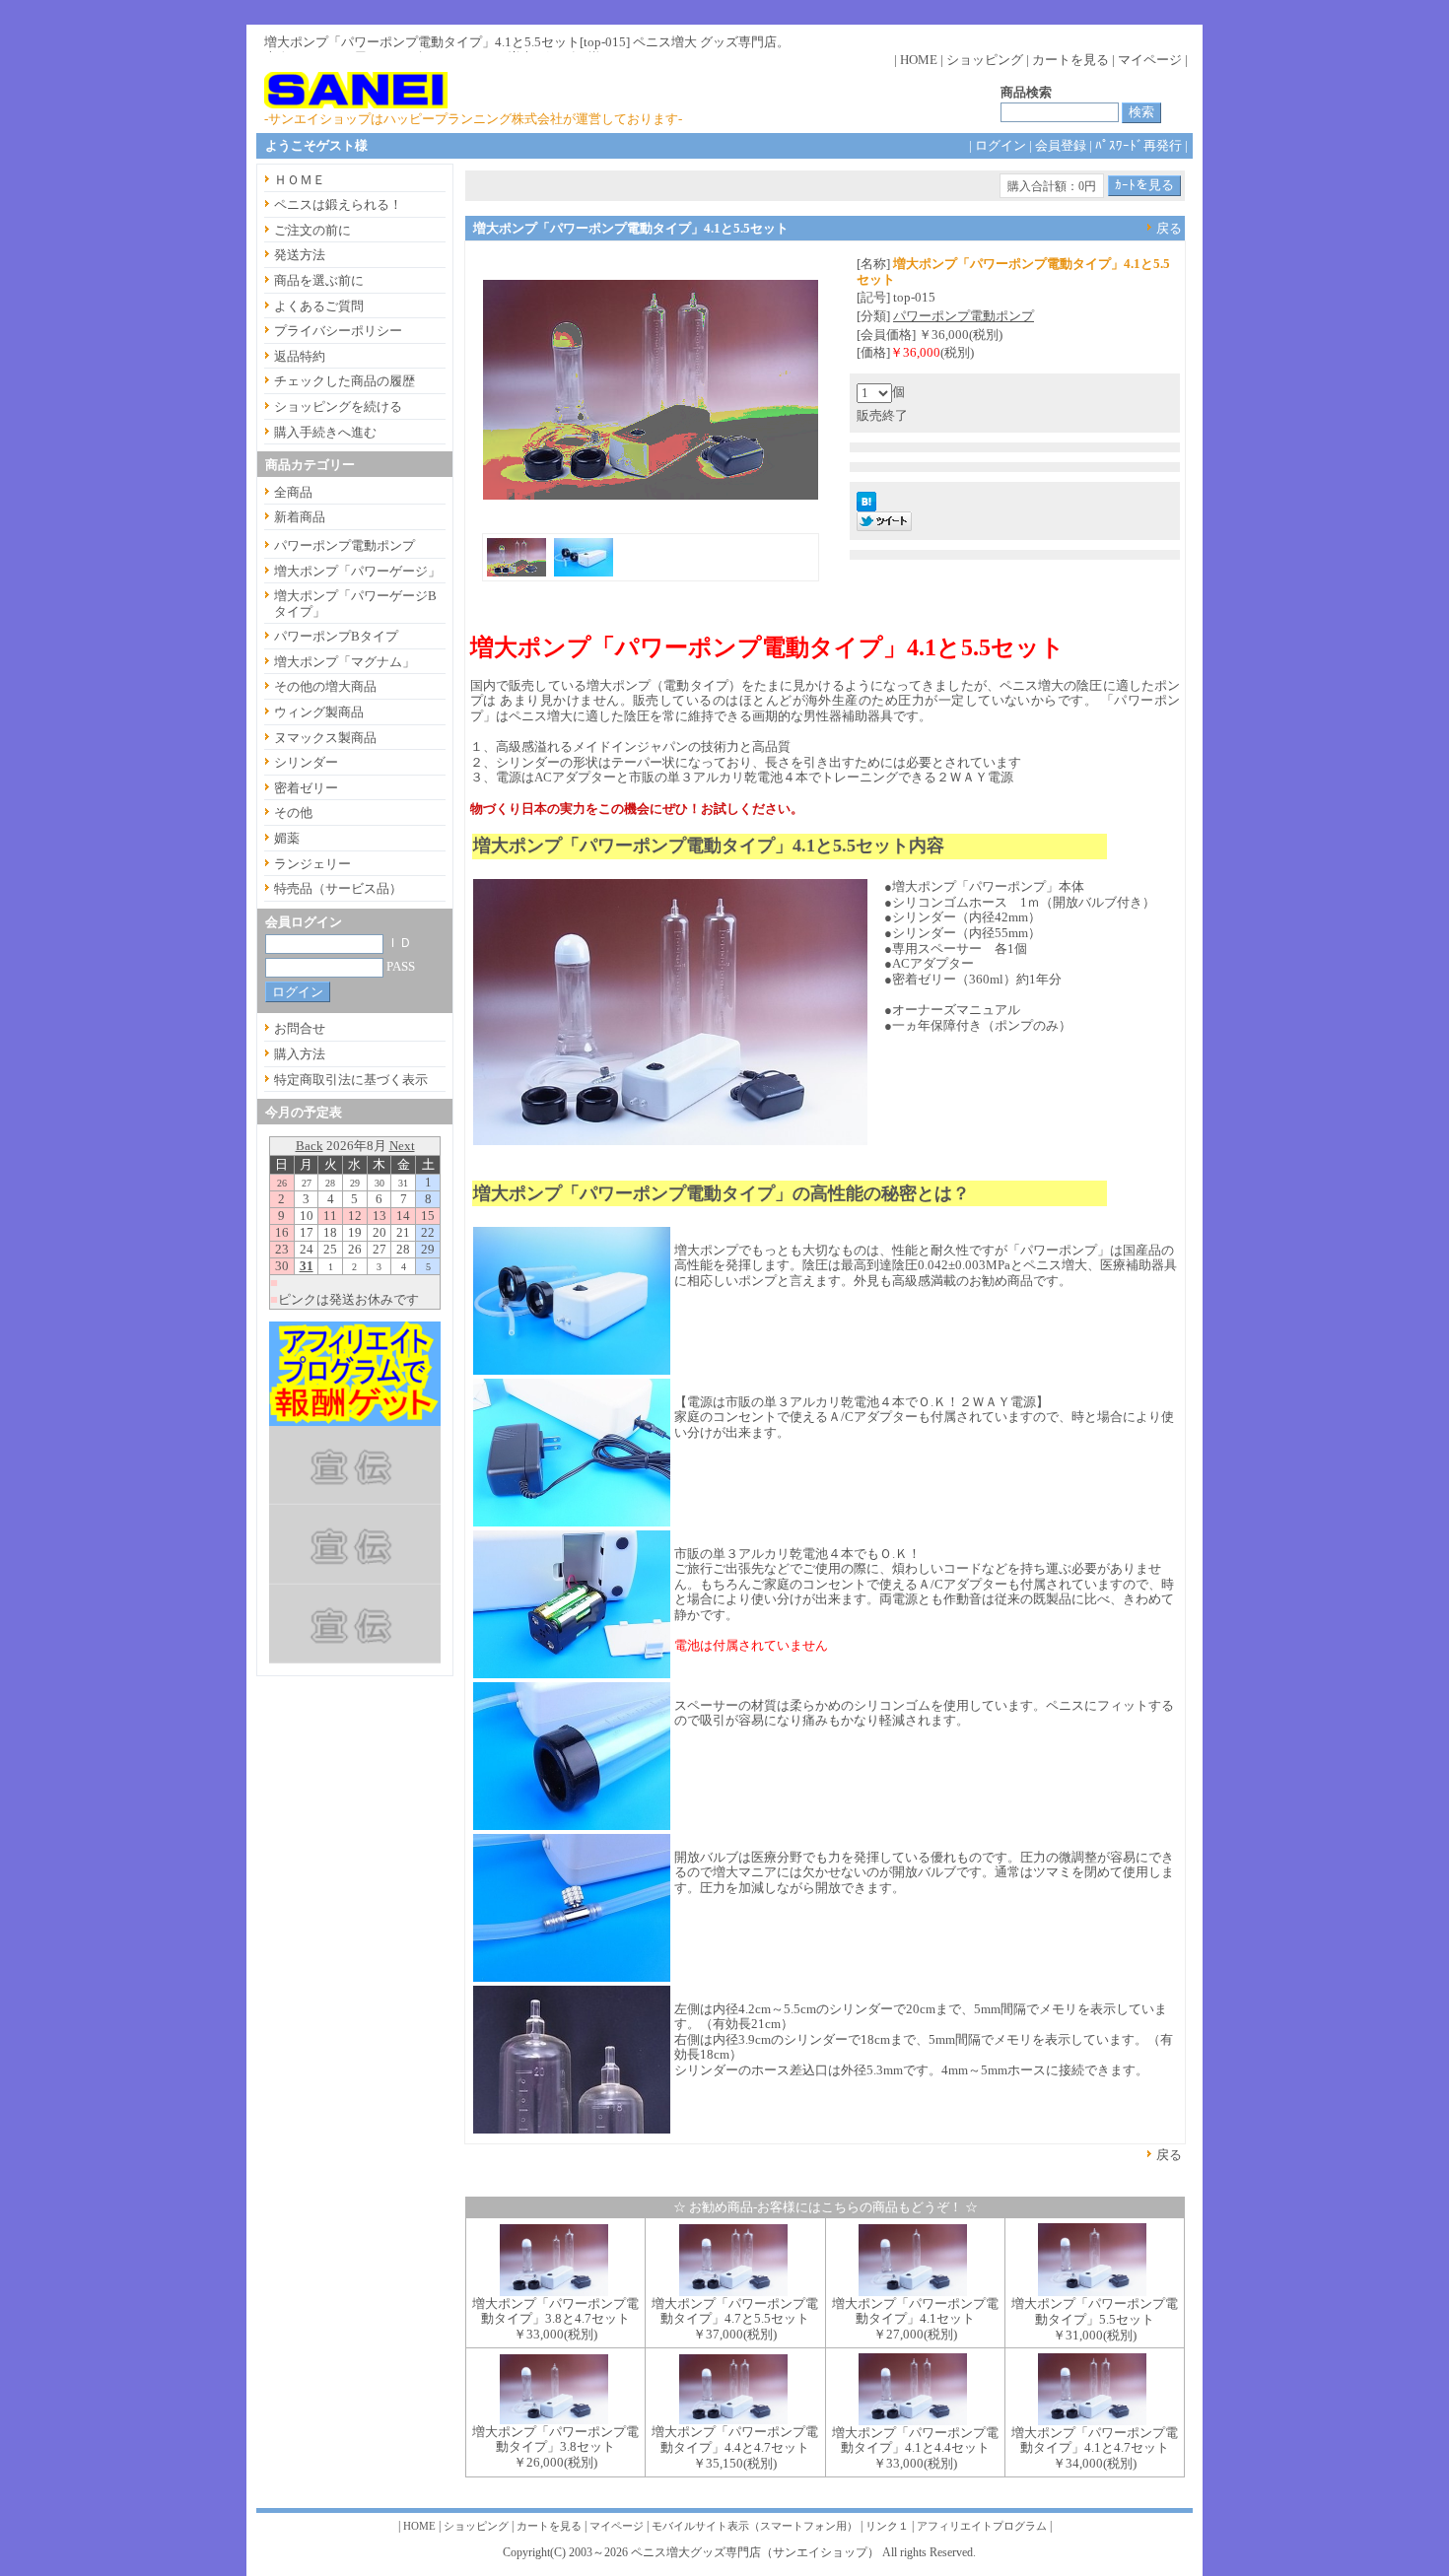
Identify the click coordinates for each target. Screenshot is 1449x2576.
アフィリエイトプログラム (982, 2526)
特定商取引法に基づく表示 (351, 1080)
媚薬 (287, 838)
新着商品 (300, 517)
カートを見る (1070, 60)
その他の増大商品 (325, 686)
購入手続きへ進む (325, 432)
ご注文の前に (312, 230)
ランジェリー (312, 864)
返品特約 (300, 356)
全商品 (293, 492)
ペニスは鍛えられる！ (338, 204)
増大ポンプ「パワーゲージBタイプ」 (355, 604)
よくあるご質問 (319, 306)
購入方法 (300, 1054)
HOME (919, 60)
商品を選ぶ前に (319, 280)
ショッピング (985, 60)
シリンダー (306, 762)
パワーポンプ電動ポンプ (964, 316)
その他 (293, 813)
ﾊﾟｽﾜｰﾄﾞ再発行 (1138, 145)
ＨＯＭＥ (300, 180)
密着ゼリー (306, 788)
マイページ (1150, 60)
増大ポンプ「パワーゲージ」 (357, 571)
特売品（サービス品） (338, 888)
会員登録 (1061, 145)
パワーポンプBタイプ (336, 636)
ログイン (1000, 145)
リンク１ (887, 2526)
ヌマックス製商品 (325, 738)
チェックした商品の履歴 (345, 381)
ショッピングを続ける (338, 407)
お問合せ (300, 1028)
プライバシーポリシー (338, 331)
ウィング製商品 (319, 712)
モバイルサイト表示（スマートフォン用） (755, 2526)
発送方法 (300, 255)
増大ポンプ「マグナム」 (345, 662)
